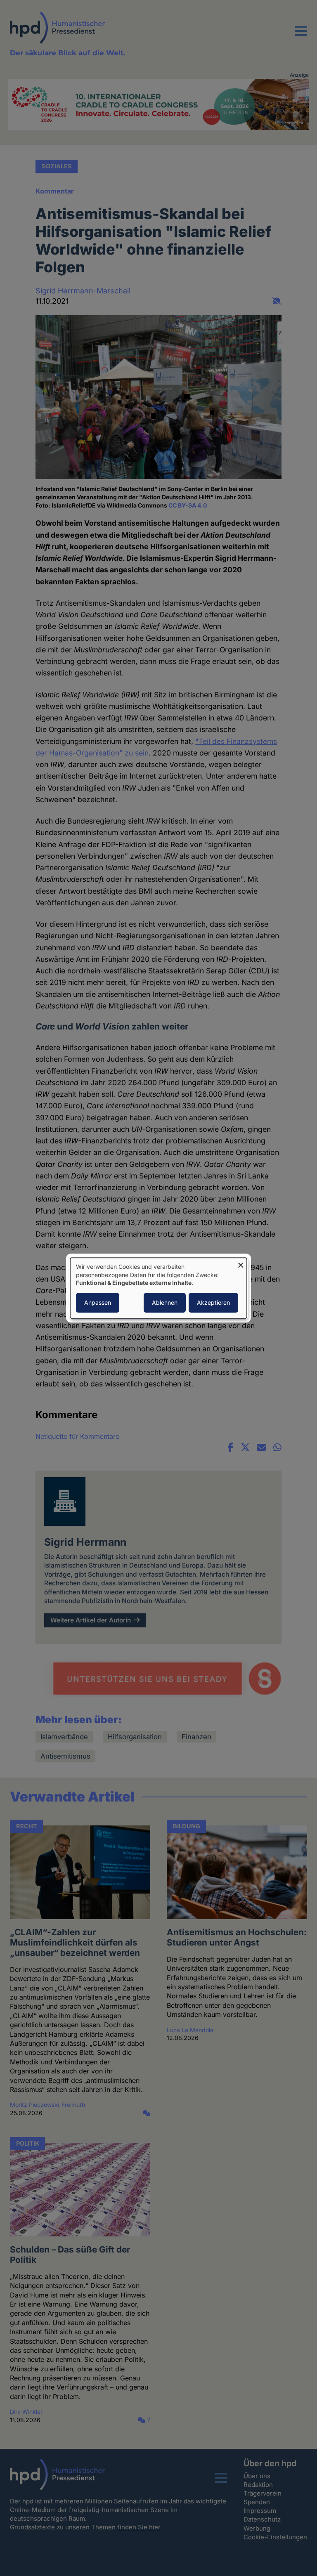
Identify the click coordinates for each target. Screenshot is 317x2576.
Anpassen (98, 1302)
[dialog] (158, 1288)
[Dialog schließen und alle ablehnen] (241, 1263)
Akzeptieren (213, 1302)
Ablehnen (165, 1302)
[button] (301, 36)
